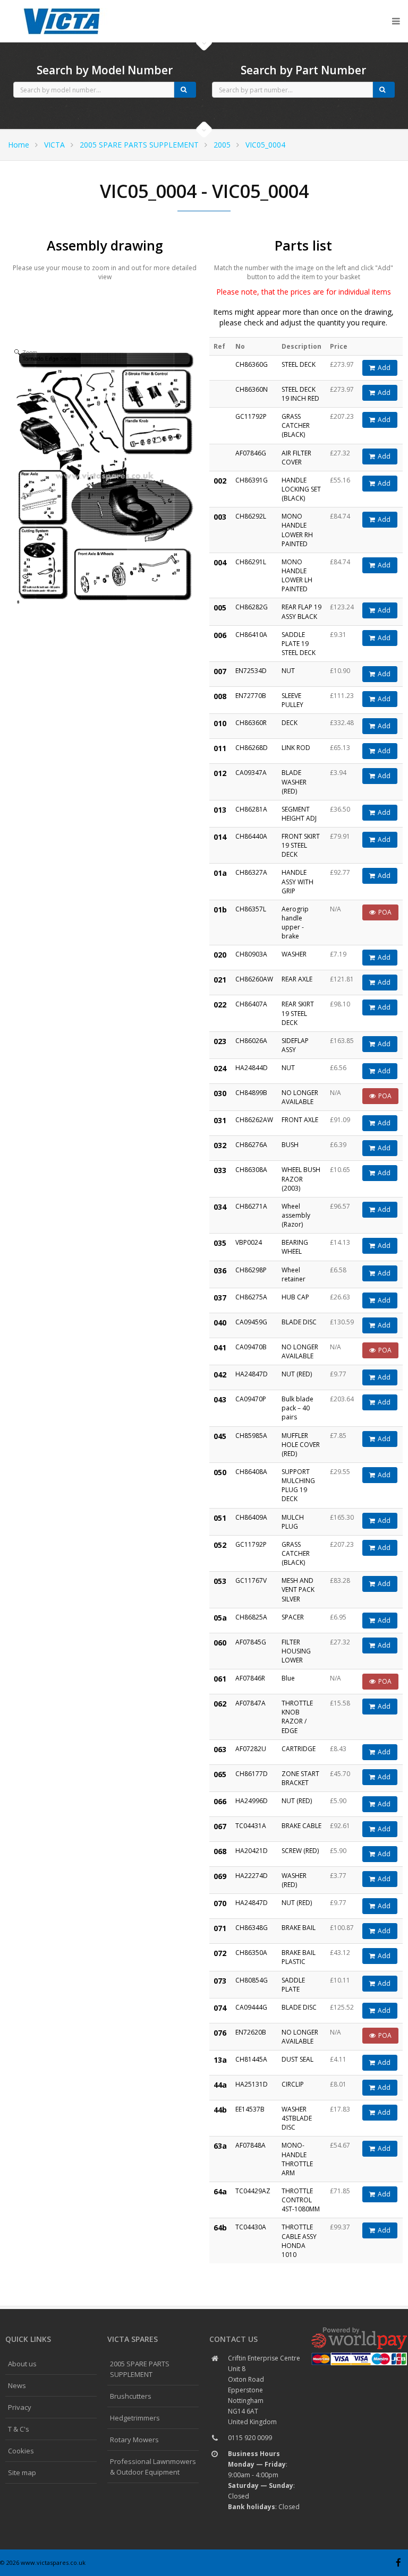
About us (22, 2364)
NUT (288, 671)
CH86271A (251, 1206)
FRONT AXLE (300, 1120)
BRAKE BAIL (299, 1928)
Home (19, 145)
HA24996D (252, 1801)
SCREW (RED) (300, 1851)
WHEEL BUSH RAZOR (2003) (301, 1179)
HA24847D (252, 1374)
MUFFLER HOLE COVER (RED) (301, 1445)
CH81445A (251, 2059)
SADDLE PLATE (293, 1985)
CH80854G (252, 1980)
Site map (22, 2472)
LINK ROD (296, 748)
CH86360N (252, 389)
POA (385, 912)
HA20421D (252, 1851)
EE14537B (250, 2109)
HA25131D (252, 2084)
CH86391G (252, 480)
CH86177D (252, 1774)
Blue (288, 1678)
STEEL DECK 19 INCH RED (300, 394)
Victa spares (133, 2339)
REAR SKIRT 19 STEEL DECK (298, 1013)
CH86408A (251, 1472)
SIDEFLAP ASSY (295, 1045)
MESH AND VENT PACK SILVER (298, 1589)
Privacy (20, 2407)
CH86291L (251, 562)
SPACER (293, 1617)
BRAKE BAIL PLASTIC (299, 1957)
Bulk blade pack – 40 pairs (297, 1408)
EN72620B (251, 2032)
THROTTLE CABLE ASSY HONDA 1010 (299, 2241)
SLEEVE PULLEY (292, 700)
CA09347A (251, 773)
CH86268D (252, 748)
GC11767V (251, 1580)
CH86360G (252, 364)
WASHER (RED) (294, 1880)
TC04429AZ (253, 2191)
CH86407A (251, 1004)
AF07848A (250, 2145)
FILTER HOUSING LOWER (296, 1651)
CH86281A (251, 809)
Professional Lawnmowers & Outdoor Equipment (153, 2467)
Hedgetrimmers (135, 2418)
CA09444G (251, 2007)
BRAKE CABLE (301, 1826)
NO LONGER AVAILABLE (300, 1097)
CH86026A (251, 1041)
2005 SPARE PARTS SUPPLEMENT (139, 145)
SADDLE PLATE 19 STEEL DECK (299, 644)
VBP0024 (249, 1242)
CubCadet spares (64, 8)
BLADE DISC (299, 1322)
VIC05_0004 (265, 145)
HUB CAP (295, 1297)
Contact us (233, 2339)
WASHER (294, 954)
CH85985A (251, 1436)
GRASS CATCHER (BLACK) (296, 425)
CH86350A (251, 1953)
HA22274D (252, 1876)
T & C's (19, 2429)
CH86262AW (254, 1120)
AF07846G (251, 453)
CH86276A (251, 1145)
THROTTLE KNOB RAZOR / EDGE (297, 1717)
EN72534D (251, 671)
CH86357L (251, 909)
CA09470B (251, 1347)
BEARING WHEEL (295, 1247)
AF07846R (250, 1678)
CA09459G (251, 1322)
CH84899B (251, 1093)
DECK (290, 723)
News (17, 2385)
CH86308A (251, 1170)
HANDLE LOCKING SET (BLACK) (301, 489)
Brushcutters (131, 2396)
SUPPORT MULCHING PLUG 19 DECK (298, 1485)
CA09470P (251, 1399)
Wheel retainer (294, 1274)
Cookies (21, 2451)
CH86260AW (254, 979)
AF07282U (251, 1749)
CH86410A (251, 635)
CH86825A (251, 1617)
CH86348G (252, 1928)
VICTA (54, 145)
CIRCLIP (293, 2084)
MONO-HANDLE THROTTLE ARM (297, 2159)
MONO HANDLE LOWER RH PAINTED (297, 530)
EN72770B (251, 696)
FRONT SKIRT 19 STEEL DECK (301, 845)
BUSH (290, 1145)
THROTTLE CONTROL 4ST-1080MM (301, 2200)
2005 (222, 145)
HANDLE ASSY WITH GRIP (297, 881)
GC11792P (251, 416)
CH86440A (251, 836)
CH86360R (251, 723)
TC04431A (251, 1826)
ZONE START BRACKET (300, 1778)
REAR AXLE (297, 979)
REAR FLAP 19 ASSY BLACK (301, 611)
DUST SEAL (297, 2059)
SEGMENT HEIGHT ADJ (299, 814)
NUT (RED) (297, 1374)
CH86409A (251, 1517)
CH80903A (251, 954)
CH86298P (251, 1270)
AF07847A (250, 1703)
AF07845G (251, 1642)
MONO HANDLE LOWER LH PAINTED (297, 575)
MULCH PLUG (293, 1522)
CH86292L (251, 516)
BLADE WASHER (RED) (294, 782)
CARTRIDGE (299, 1749)
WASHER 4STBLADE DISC (297, 2118)
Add (384, 368)
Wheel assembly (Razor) (296, 1215)
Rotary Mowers (134, 2440)
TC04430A (251, 2227)
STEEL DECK (299, 364)
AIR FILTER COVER (296, 458)
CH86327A (251, 872)
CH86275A (251, 1297)
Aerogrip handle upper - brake (295, 923)
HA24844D (252, 1068)
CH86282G (252, 607)
